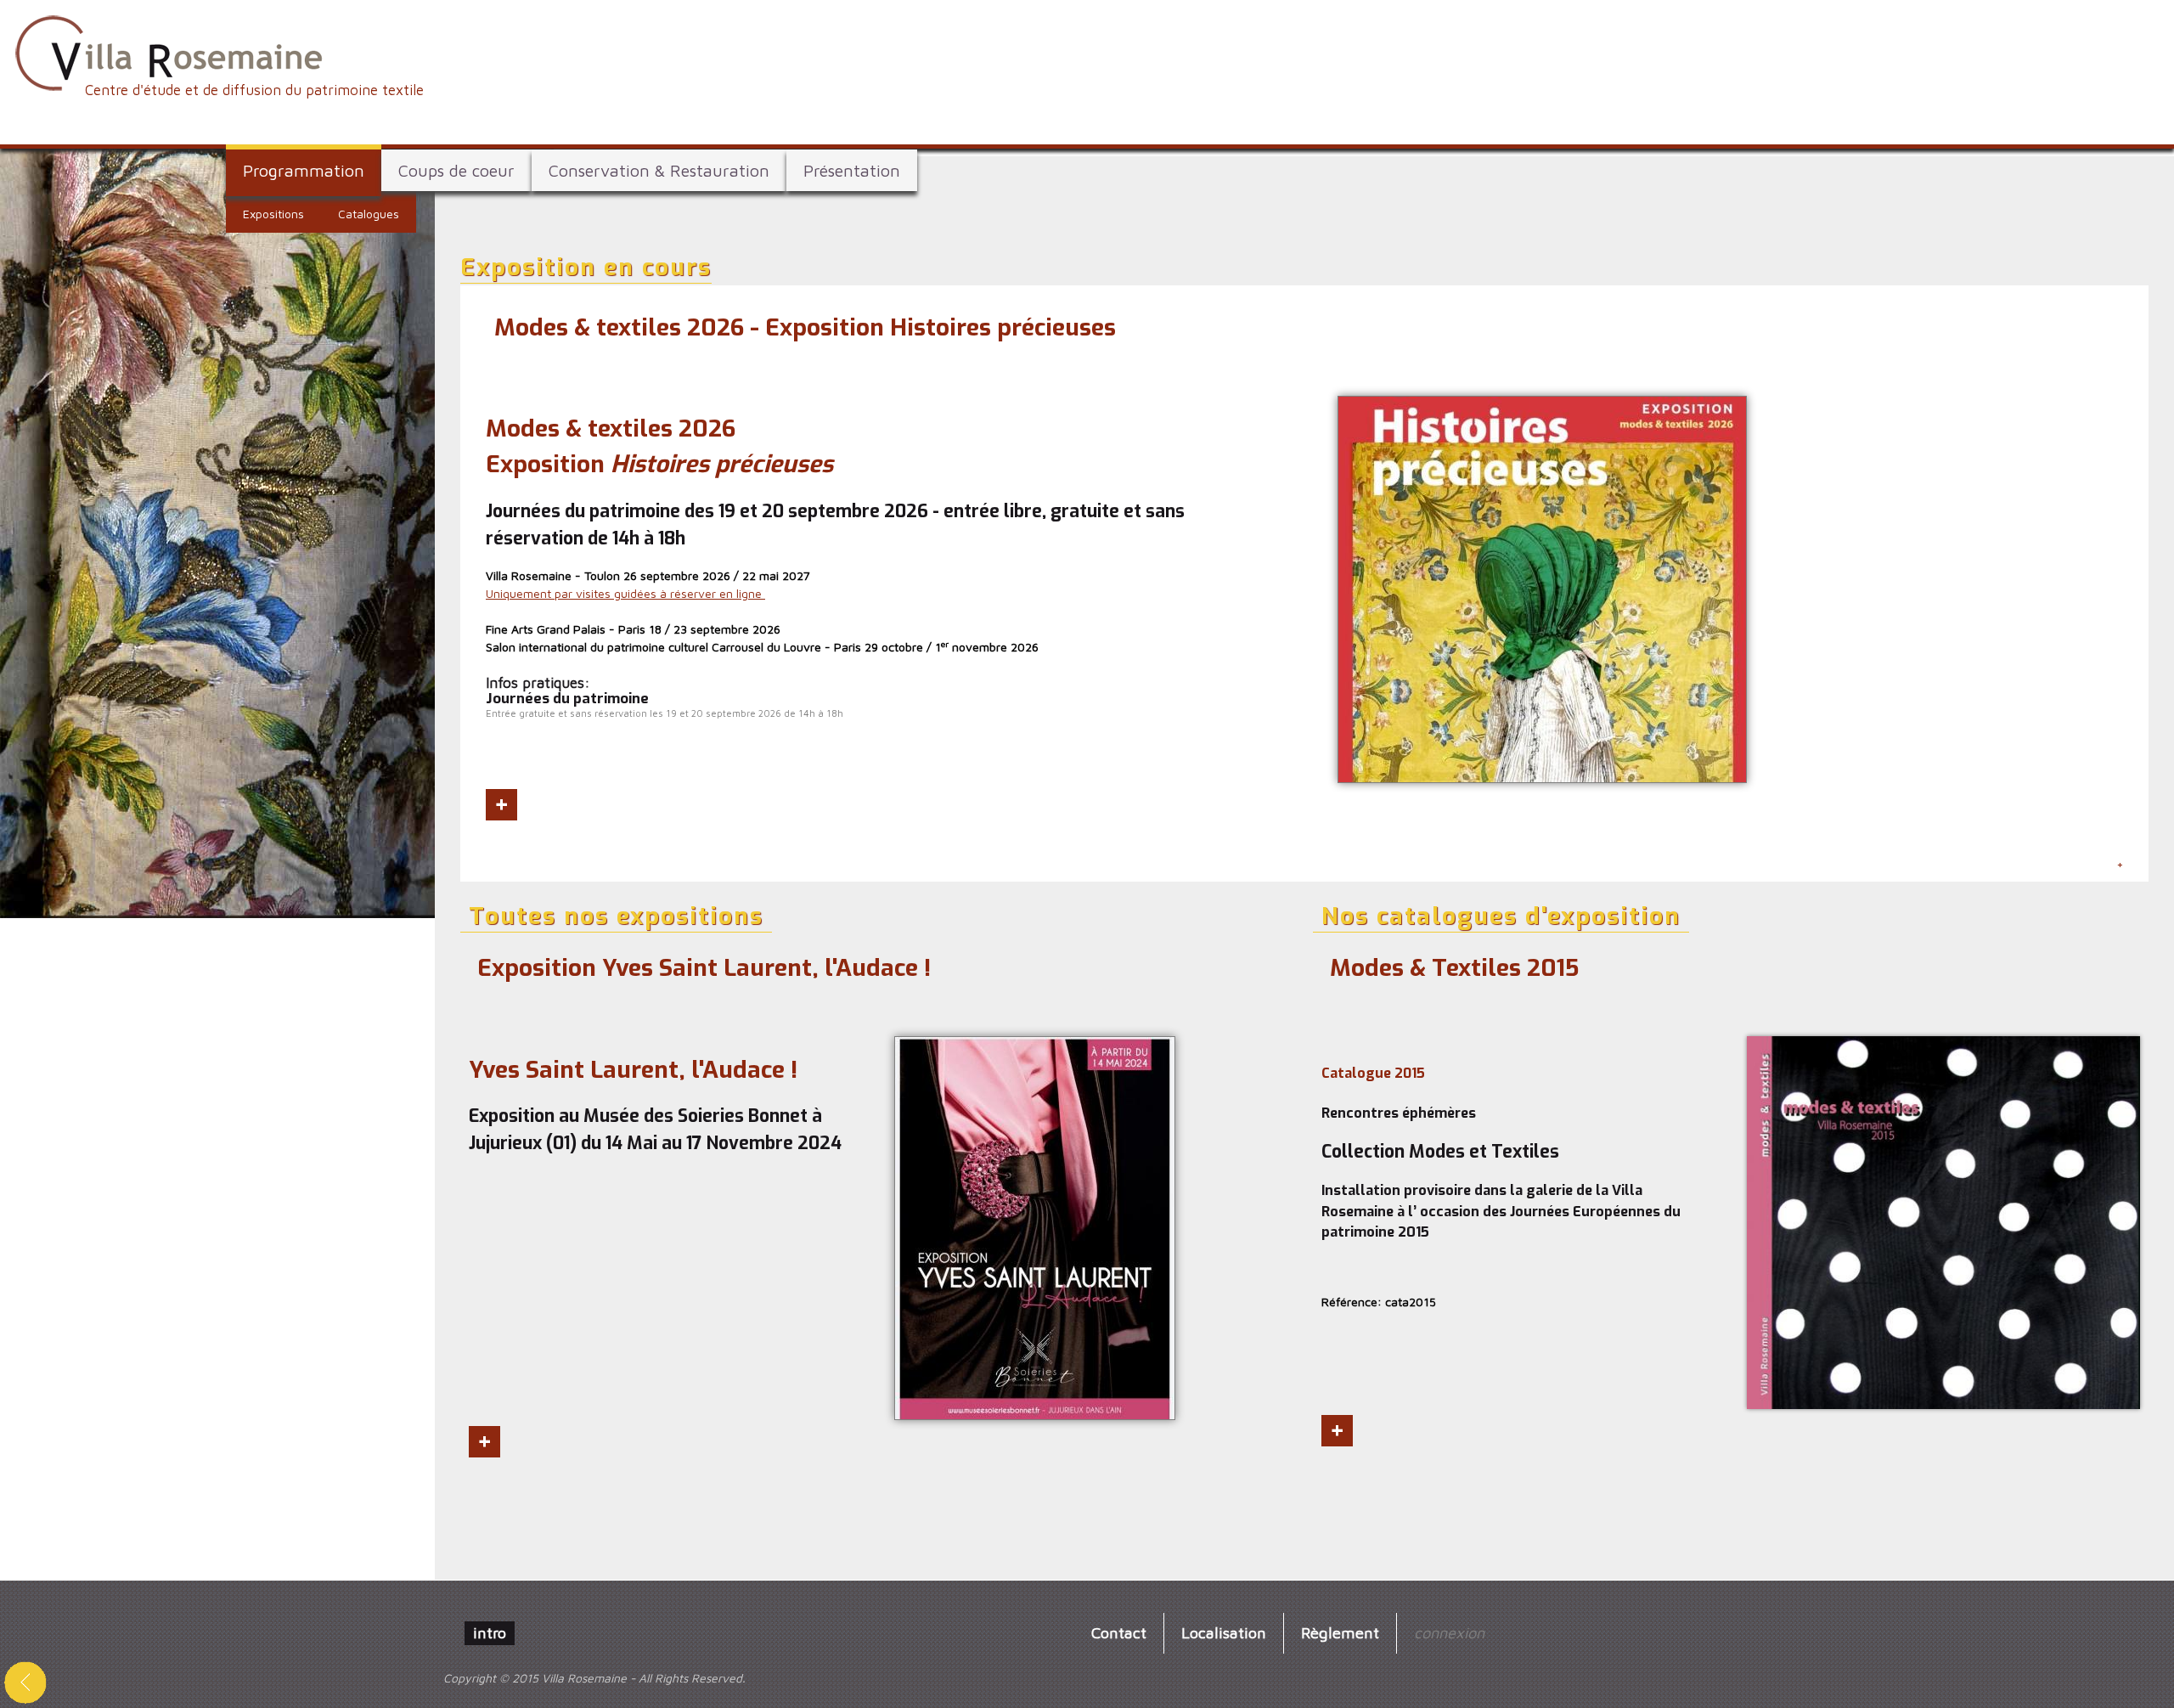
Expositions (273, 214)
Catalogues (369, 214)
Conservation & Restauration (659, 170)
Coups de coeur (456, 170)
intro (490, 1632)
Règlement (1340, 1632)
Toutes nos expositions (616, 916)
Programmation (304, 170)
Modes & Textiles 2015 (1454, 968)
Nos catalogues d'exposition (1501, 916)
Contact (1119, 1632)
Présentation (852, 170)
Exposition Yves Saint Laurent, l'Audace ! (704, 968)
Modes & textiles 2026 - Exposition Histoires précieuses (805, 327)
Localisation (1224, 1632)
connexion (1449, 1632)
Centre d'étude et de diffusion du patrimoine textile (254, 90)
